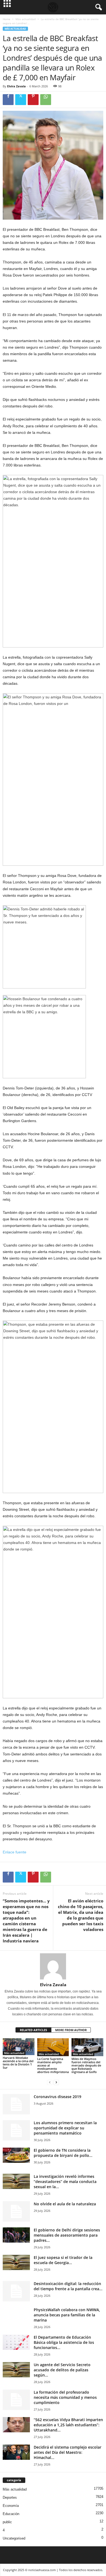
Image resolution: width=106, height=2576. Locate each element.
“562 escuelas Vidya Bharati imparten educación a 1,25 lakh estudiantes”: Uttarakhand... (68, 2425)
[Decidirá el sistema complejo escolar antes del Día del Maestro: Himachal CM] (16, 2452)
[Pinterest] (33, 100)
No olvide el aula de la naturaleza (65, 2204)
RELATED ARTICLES (33, 2030)
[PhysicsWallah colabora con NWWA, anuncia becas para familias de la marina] (16, 2321)
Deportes (10, 2497)
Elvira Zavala (16, 86)
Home (7, 19)
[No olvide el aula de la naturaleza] (16, 2211)
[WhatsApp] (46, 100)
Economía (11, 2506)
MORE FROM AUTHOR (71, 2030)
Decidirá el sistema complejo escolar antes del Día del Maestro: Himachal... (68, 2452)
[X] (21, 100)
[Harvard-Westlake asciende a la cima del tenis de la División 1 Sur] (19, 2047)
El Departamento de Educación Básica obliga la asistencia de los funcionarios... (64, 2342)
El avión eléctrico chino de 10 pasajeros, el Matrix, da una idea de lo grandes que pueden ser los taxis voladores (81, 1915)
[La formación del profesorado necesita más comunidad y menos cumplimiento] (16, 2400)
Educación (11, 2514)
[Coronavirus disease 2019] (16, 2104)
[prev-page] (50, 2083)
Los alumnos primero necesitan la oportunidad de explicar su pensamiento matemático (65, 2128)
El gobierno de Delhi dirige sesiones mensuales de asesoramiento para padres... (67, 2235)
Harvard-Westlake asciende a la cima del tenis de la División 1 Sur (18, 2063)
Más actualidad (26, 19)
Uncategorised (14, 2538)
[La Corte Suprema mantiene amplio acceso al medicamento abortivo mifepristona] (53, 2047)
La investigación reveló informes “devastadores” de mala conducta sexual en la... (65, 2182)
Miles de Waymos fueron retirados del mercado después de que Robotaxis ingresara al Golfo (86, 2065)
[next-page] (56, 2083)
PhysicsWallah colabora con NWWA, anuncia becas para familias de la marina (67, 2315)
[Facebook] (8, 100)
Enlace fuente (15, 1852)
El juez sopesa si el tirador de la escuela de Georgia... (63, 2260)
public (7, 2522)
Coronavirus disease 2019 (57, 2097)
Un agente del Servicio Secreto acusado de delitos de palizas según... (62, 2370)
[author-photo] (53, 1966)
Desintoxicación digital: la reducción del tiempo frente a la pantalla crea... (68, 2286)
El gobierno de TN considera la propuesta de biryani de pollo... (63, 2153)
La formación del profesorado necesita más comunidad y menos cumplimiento (65, 2397)
